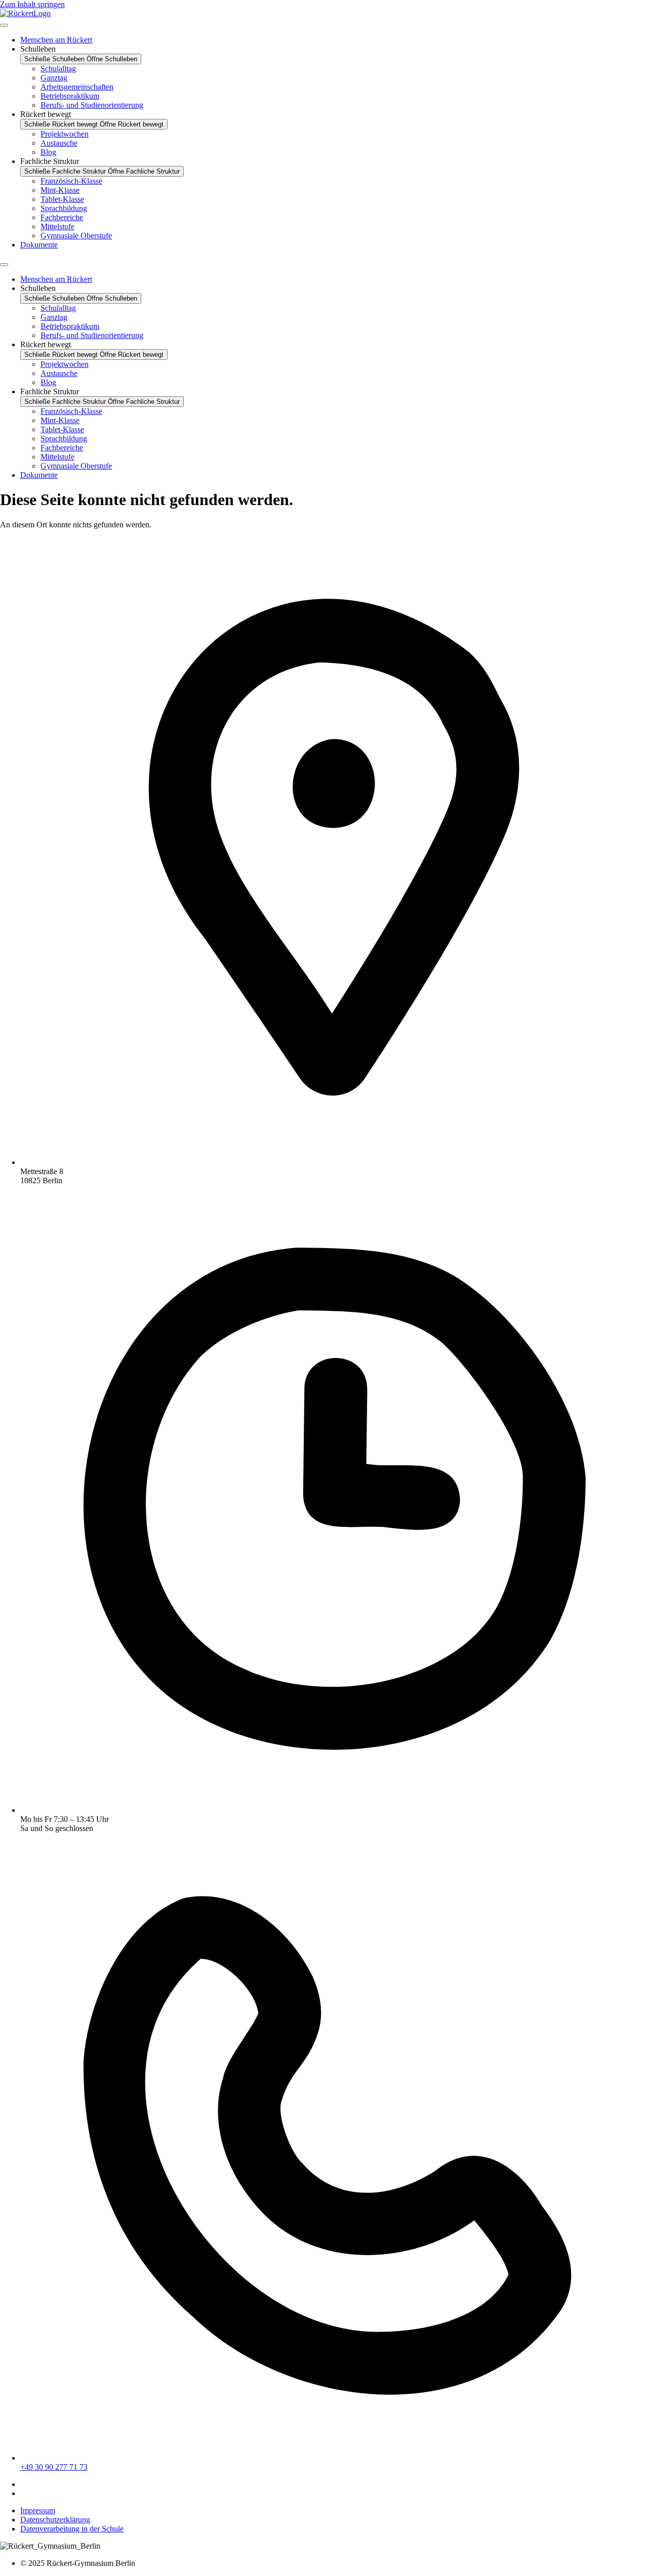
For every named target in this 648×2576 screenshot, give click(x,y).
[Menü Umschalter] (4, 25)
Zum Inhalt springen (32, 4)
